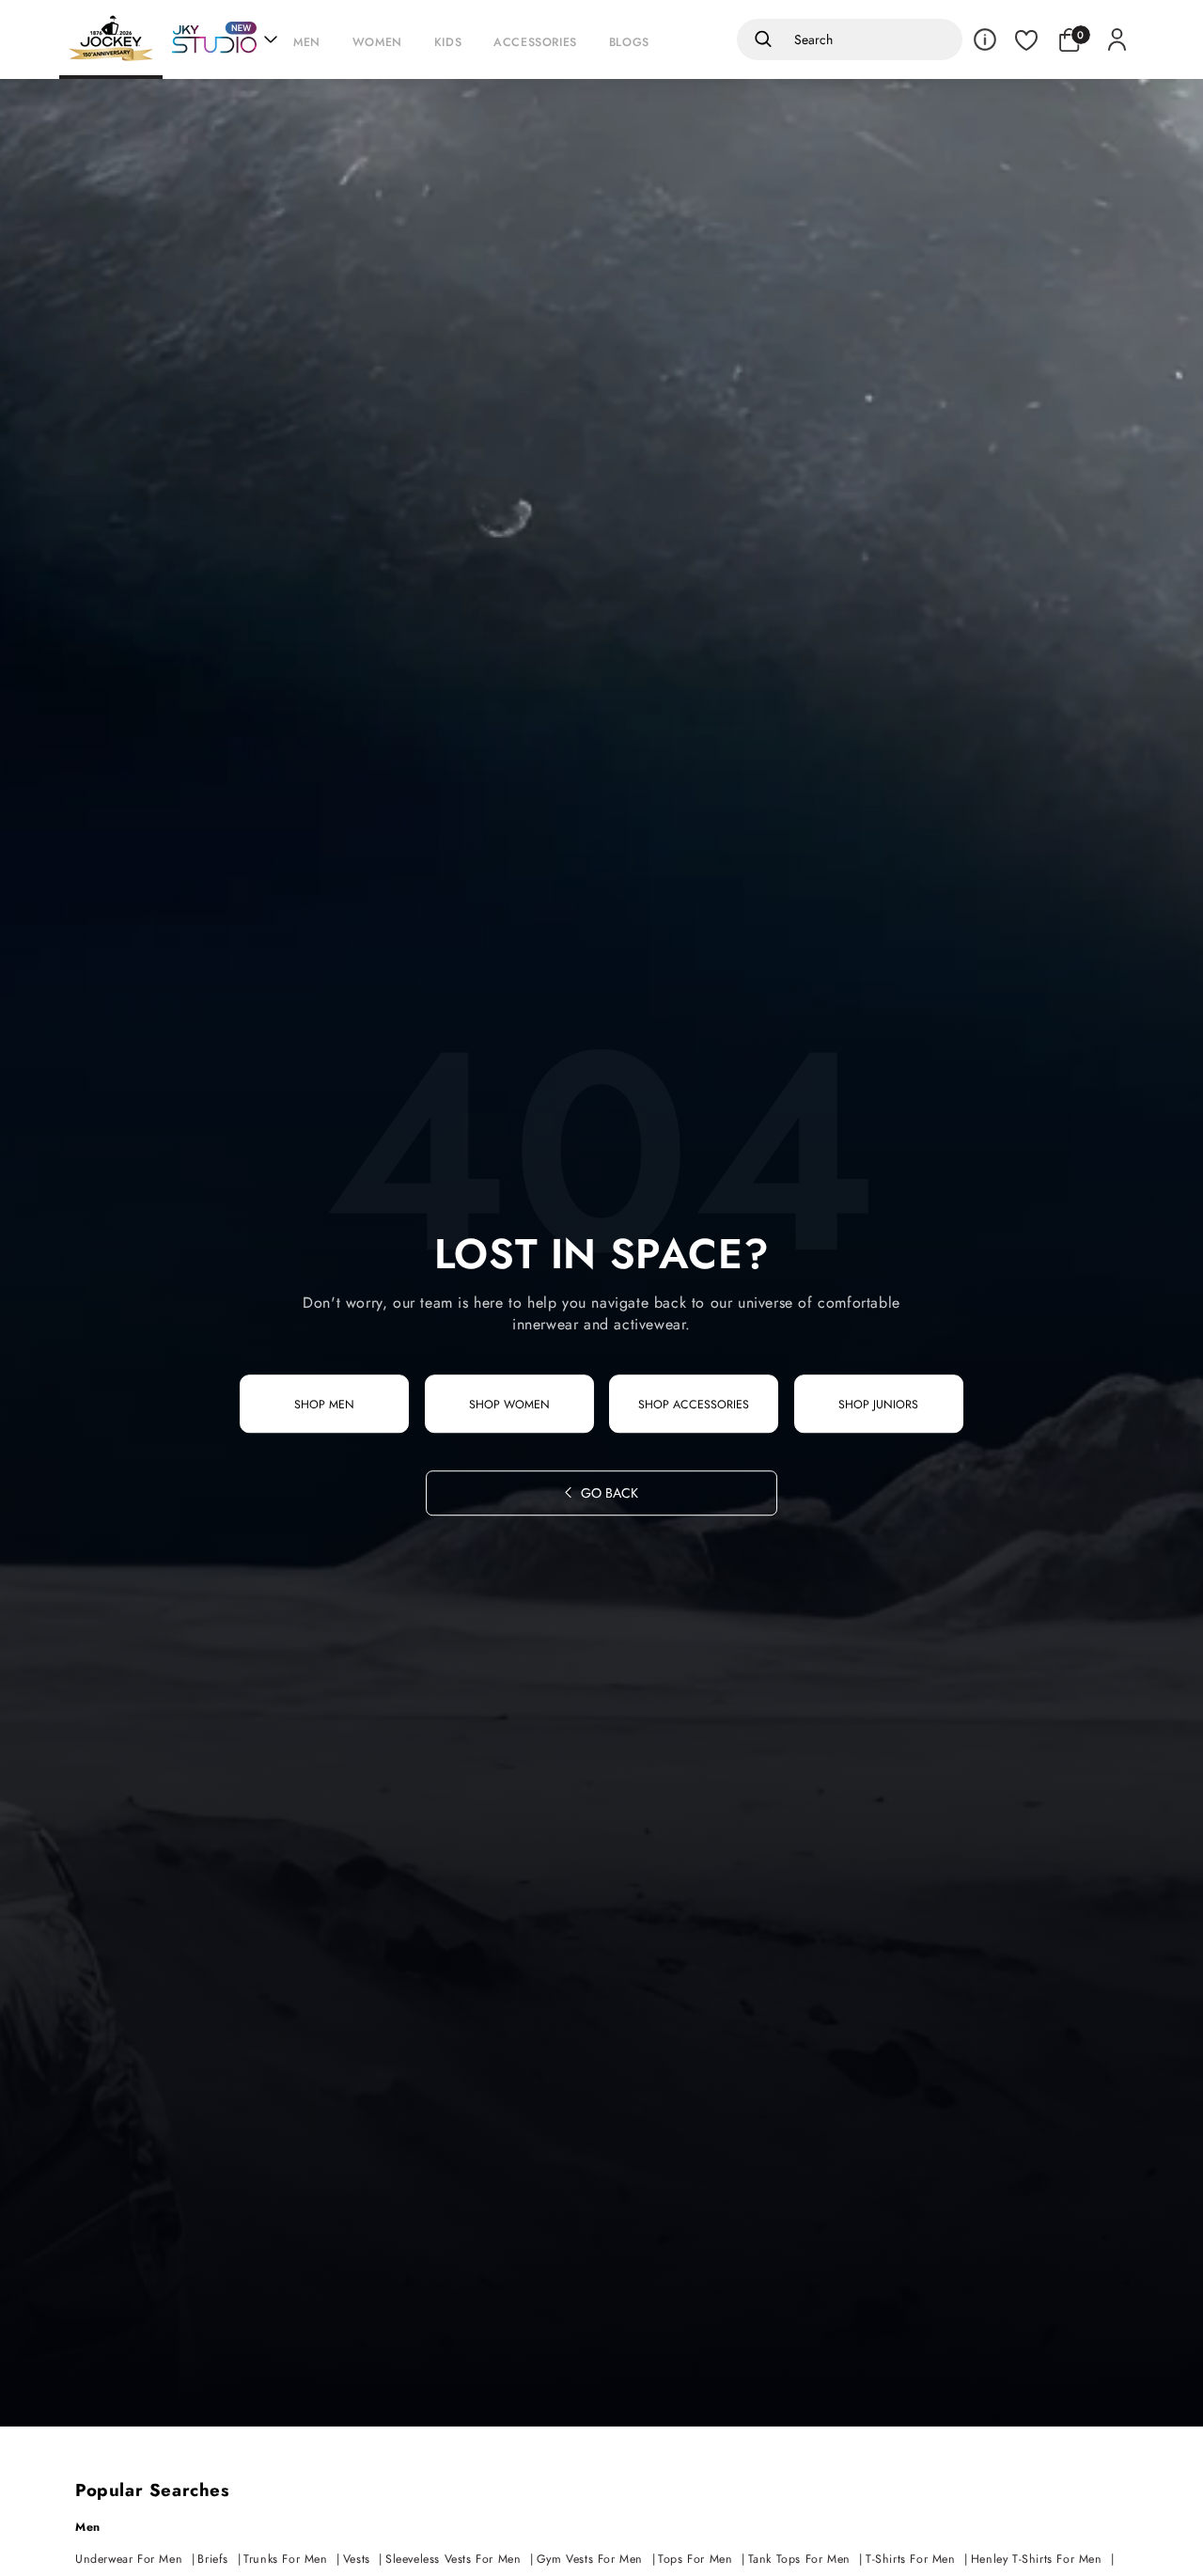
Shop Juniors (878, 1405)
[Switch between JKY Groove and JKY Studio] (225, 39)
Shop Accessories (694, 1405)
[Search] (760, 39)
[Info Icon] (985, 39)
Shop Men (324, 1405)
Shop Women (509, 1405)
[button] (312, 39)
